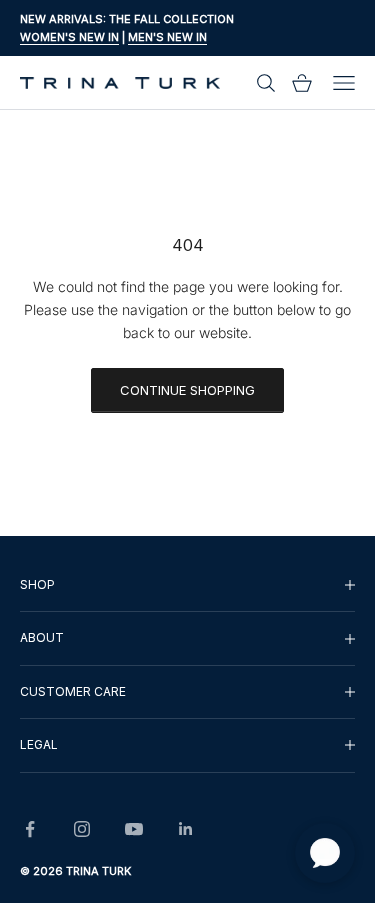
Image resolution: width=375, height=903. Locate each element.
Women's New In (69, 37)
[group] (187, 585)
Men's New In (167, 37)
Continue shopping (187, 390)
